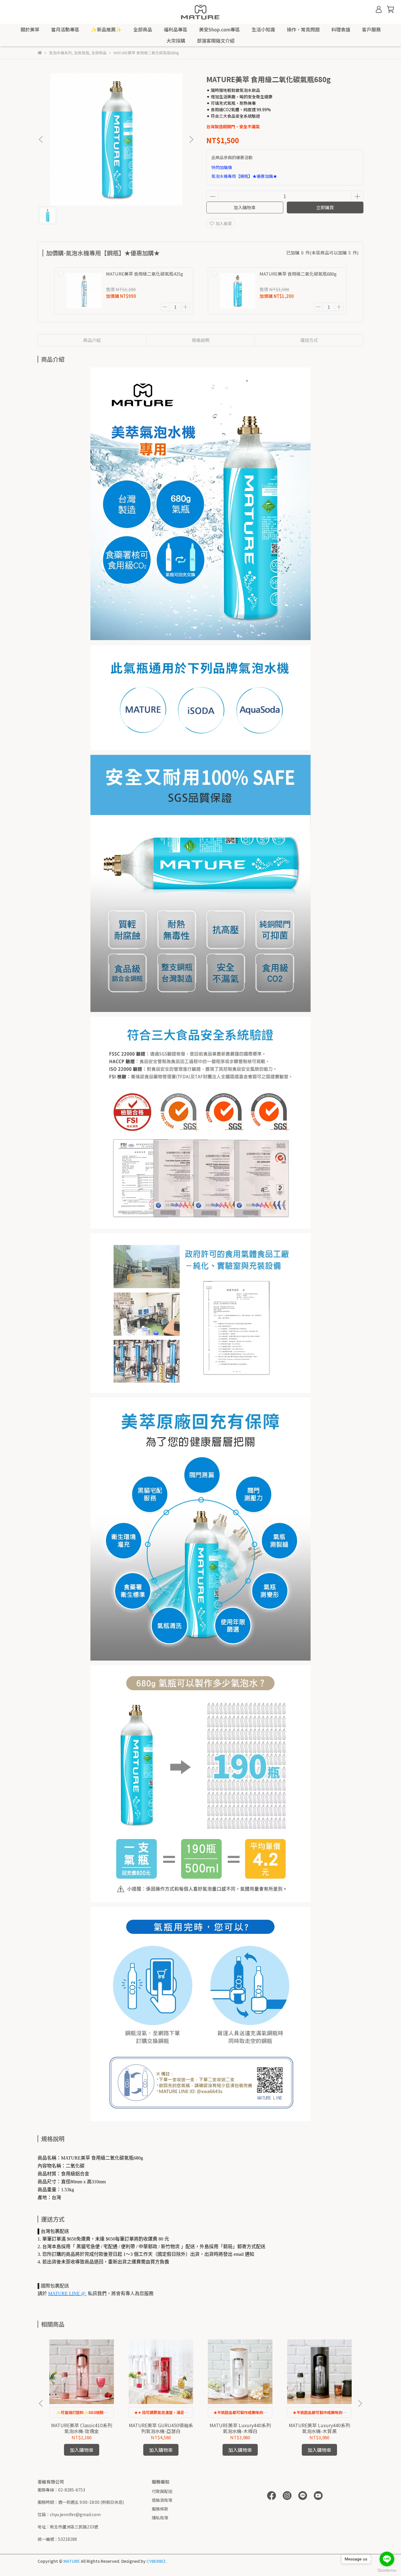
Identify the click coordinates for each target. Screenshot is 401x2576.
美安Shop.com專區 (219, 29)
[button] (191, 139)
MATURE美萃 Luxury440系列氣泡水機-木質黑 (320, 2428)
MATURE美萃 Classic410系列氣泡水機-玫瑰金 (82, 2428)
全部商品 (143, 29)
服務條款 (160, 2509)
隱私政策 (160, 2518)
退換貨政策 (162, 2500)
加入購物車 (245, 207)
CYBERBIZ (156, 2561)
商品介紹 (92, 340)
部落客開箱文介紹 (216, 41)
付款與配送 (162, 2491)
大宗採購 (176, 41)
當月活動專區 (65, 29)
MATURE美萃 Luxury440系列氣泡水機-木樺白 (240, 2428)
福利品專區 (176, 29)
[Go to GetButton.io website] (387, 2570)
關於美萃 (30, 29)
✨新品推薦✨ (106, 29)
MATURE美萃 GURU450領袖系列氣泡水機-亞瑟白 (161, 2428)
